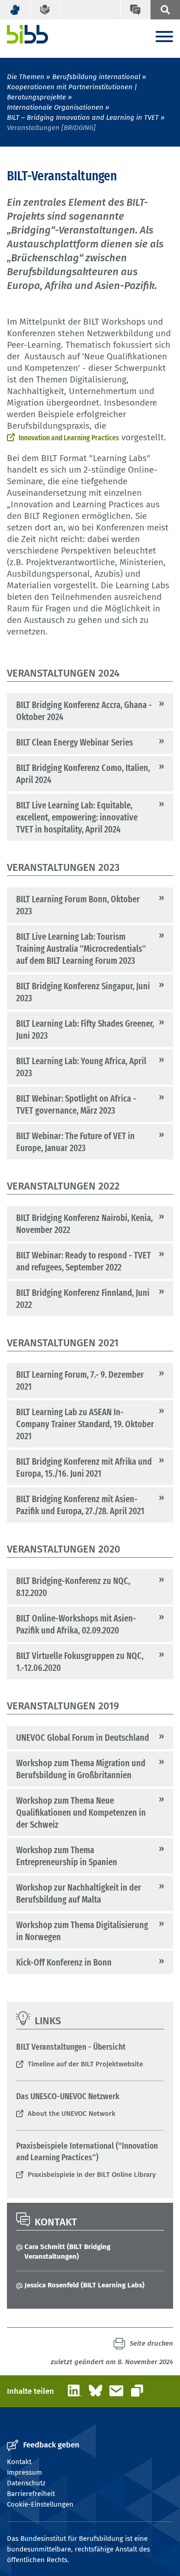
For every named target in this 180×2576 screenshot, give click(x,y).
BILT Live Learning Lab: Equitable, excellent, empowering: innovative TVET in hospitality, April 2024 (77, 817)
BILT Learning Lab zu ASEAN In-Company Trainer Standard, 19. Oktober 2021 (85, 1424)
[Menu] (164, 37)
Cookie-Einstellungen (40, 2504)
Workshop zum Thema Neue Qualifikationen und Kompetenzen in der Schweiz (81, 1812)
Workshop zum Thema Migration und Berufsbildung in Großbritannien (81, 1769)
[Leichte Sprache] (45, 10)
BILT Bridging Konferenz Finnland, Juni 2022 (83, 1299)
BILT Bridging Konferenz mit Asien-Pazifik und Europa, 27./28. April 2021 (80, 1505)
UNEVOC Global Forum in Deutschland (83, 1738)
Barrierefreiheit (31, 2494)
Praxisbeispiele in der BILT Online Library (92, 2175)
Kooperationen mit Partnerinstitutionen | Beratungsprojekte (72, 92)
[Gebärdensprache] (15, 10)
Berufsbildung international (96, 77)
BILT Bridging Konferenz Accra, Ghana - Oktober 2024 (84, 711)
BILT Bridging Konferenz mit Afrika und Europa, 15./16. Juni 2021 (84, 1467)
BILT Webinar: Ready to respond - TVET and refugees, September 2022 (84, 1261)
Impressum (24, 2472)
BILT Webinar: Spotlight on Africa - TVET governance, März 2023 (76, 1104)
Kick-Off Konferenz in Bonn (64, 1962)
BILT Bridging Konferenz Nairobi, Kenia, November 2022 (84, 1224)
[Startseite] (28, 34)
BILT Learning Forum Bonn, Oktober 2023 (78, 905)
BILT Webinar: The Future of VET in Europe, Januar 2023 (75, 1142)
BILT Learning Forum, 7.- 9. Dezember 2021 (80, 1380)
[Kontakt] (135, 10)
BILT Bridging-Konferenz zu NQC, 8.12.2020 (73, 1587)
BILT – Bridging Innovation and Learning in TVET (83, 117)
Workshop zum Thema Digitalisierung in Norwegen (82, 1931)
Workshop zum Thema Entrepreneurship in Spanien (67, 1856)
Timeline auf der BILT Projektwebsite (85, 2064)
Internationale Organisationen (55, 107)
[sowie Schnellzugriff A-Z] (165, 10)
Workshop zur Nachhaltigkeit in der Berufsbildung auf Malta (79, 1893)
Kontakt (19, 2462)
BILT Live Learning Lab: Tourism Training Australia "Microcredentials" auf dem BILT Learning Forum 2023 (81, 949)
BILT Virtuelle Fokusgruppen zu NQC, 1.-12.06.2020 (80, 1662)
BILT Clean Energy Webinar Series (75, 742)
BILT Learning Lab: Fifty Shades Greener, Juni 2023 (85, 1029)
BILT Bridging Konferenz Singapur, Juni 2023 (83, 992)
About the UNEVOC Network (72, 2114)
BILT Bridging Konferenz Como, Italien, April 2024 (83, 774)
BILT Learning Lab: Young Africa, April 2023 (81, 1067)
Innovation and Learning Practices (69, 438)
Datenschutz (26, 2483)
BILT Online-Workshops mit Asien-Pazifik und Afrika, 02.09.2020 (76, 1624)
